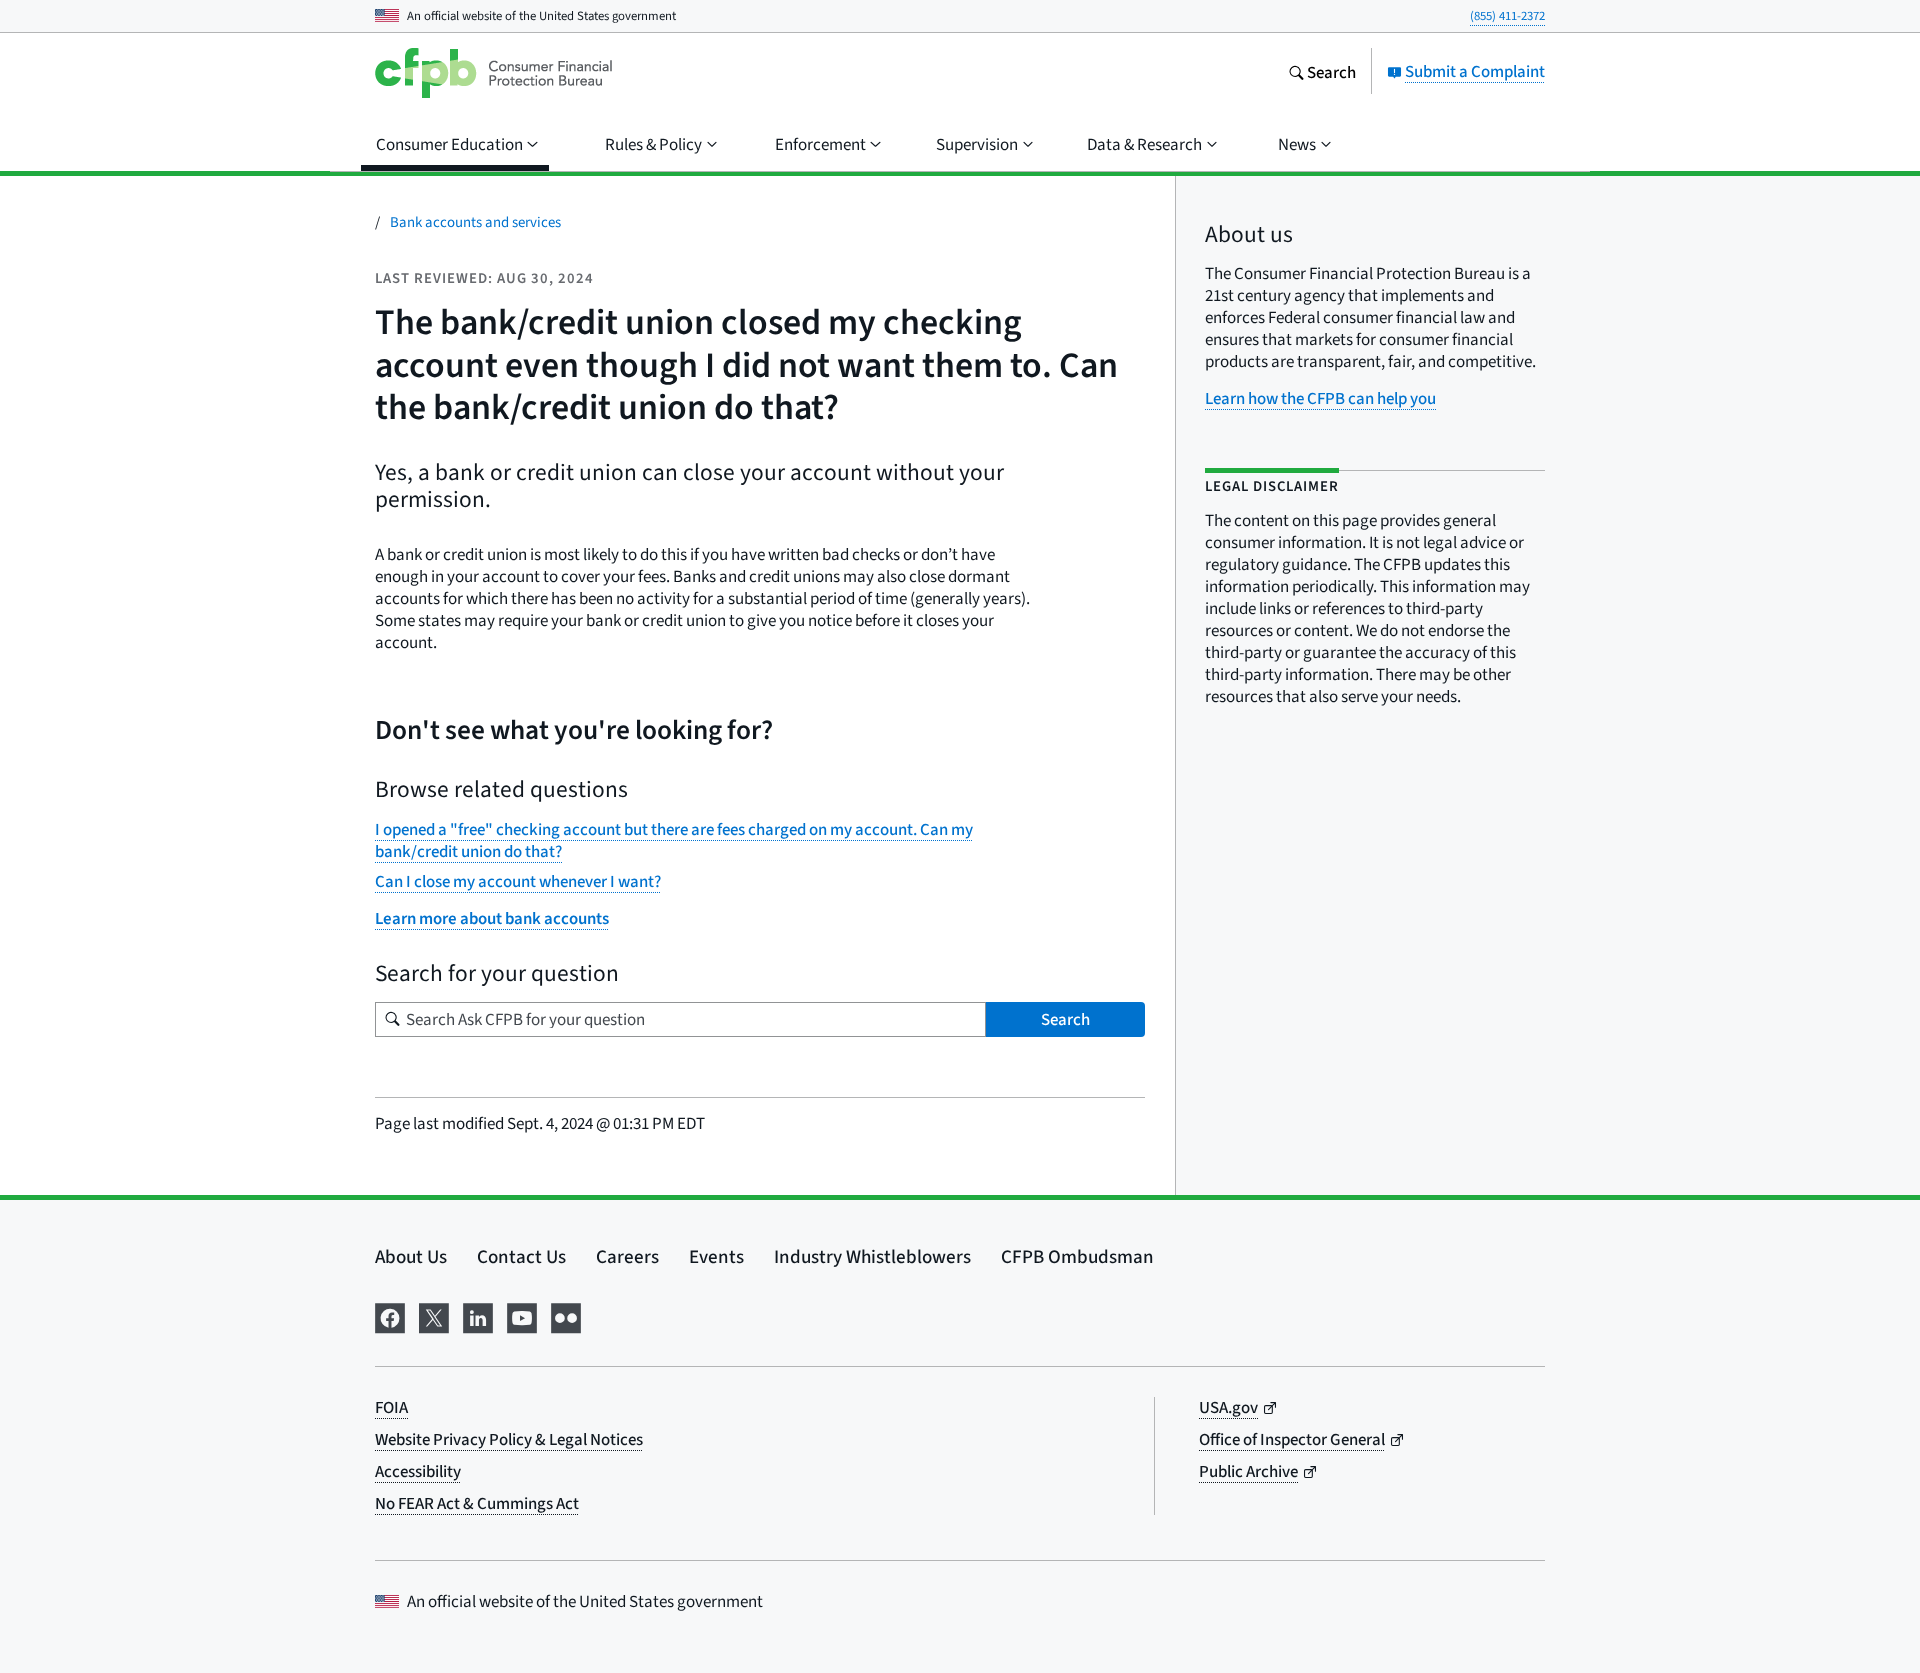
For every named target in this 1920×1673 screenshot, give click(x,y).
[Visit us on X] (434, 1315)
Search (1065, 1019)
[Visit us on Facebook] (390, 1315)
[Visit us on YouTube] (522, 1315)
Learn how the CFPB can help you (1320, 398)
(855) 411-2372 (1507, 15)
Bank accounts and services (475, 221)
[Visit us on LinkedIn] (478, 1315)
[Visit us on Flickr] (566, 1315)
